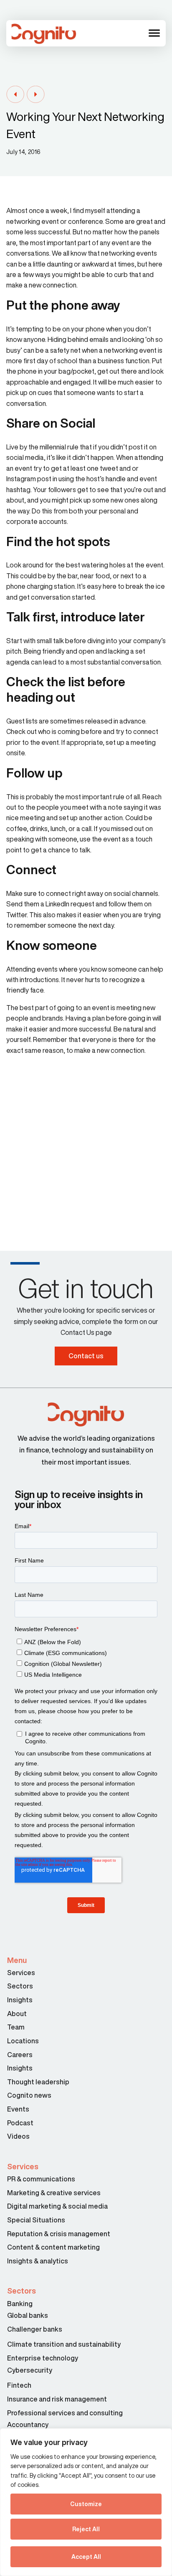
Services (21, 1973)
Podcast (20, 2123)
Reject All (86, 2529)
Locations (23, 2041)
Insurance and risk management (58, 2399)
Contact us (86, 1356)
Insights (20, 2000)
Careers (20, 2055)
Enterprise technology (43, 2358)
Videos (18, 2136)
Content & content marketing (53, 2247)
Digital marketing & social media (57, 2206)
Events (18, 2109)
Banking (20, 2304)
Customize (86, 2504)
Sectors (20, 1986)
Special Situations (36, 2220)
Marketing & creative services (54, 2193)
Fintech (19, 2385)
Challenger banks (35, 2329)
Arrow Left (15, 95)
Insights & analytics (38, 2261)
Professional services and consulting (65, 2413)
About (17, 2014)
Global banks (28, 2315)
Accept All (86, 2557)
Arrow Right (36, 95)
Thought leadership (38, 2082)
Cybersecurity (30, 2370)
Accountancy (28, 2425)
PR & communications (41, 2179)
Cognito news (29, 2095)
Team (16, 2027)
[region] (86, 2502)
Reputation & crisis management (59, 2234)
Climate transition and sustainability (64, 2344)
